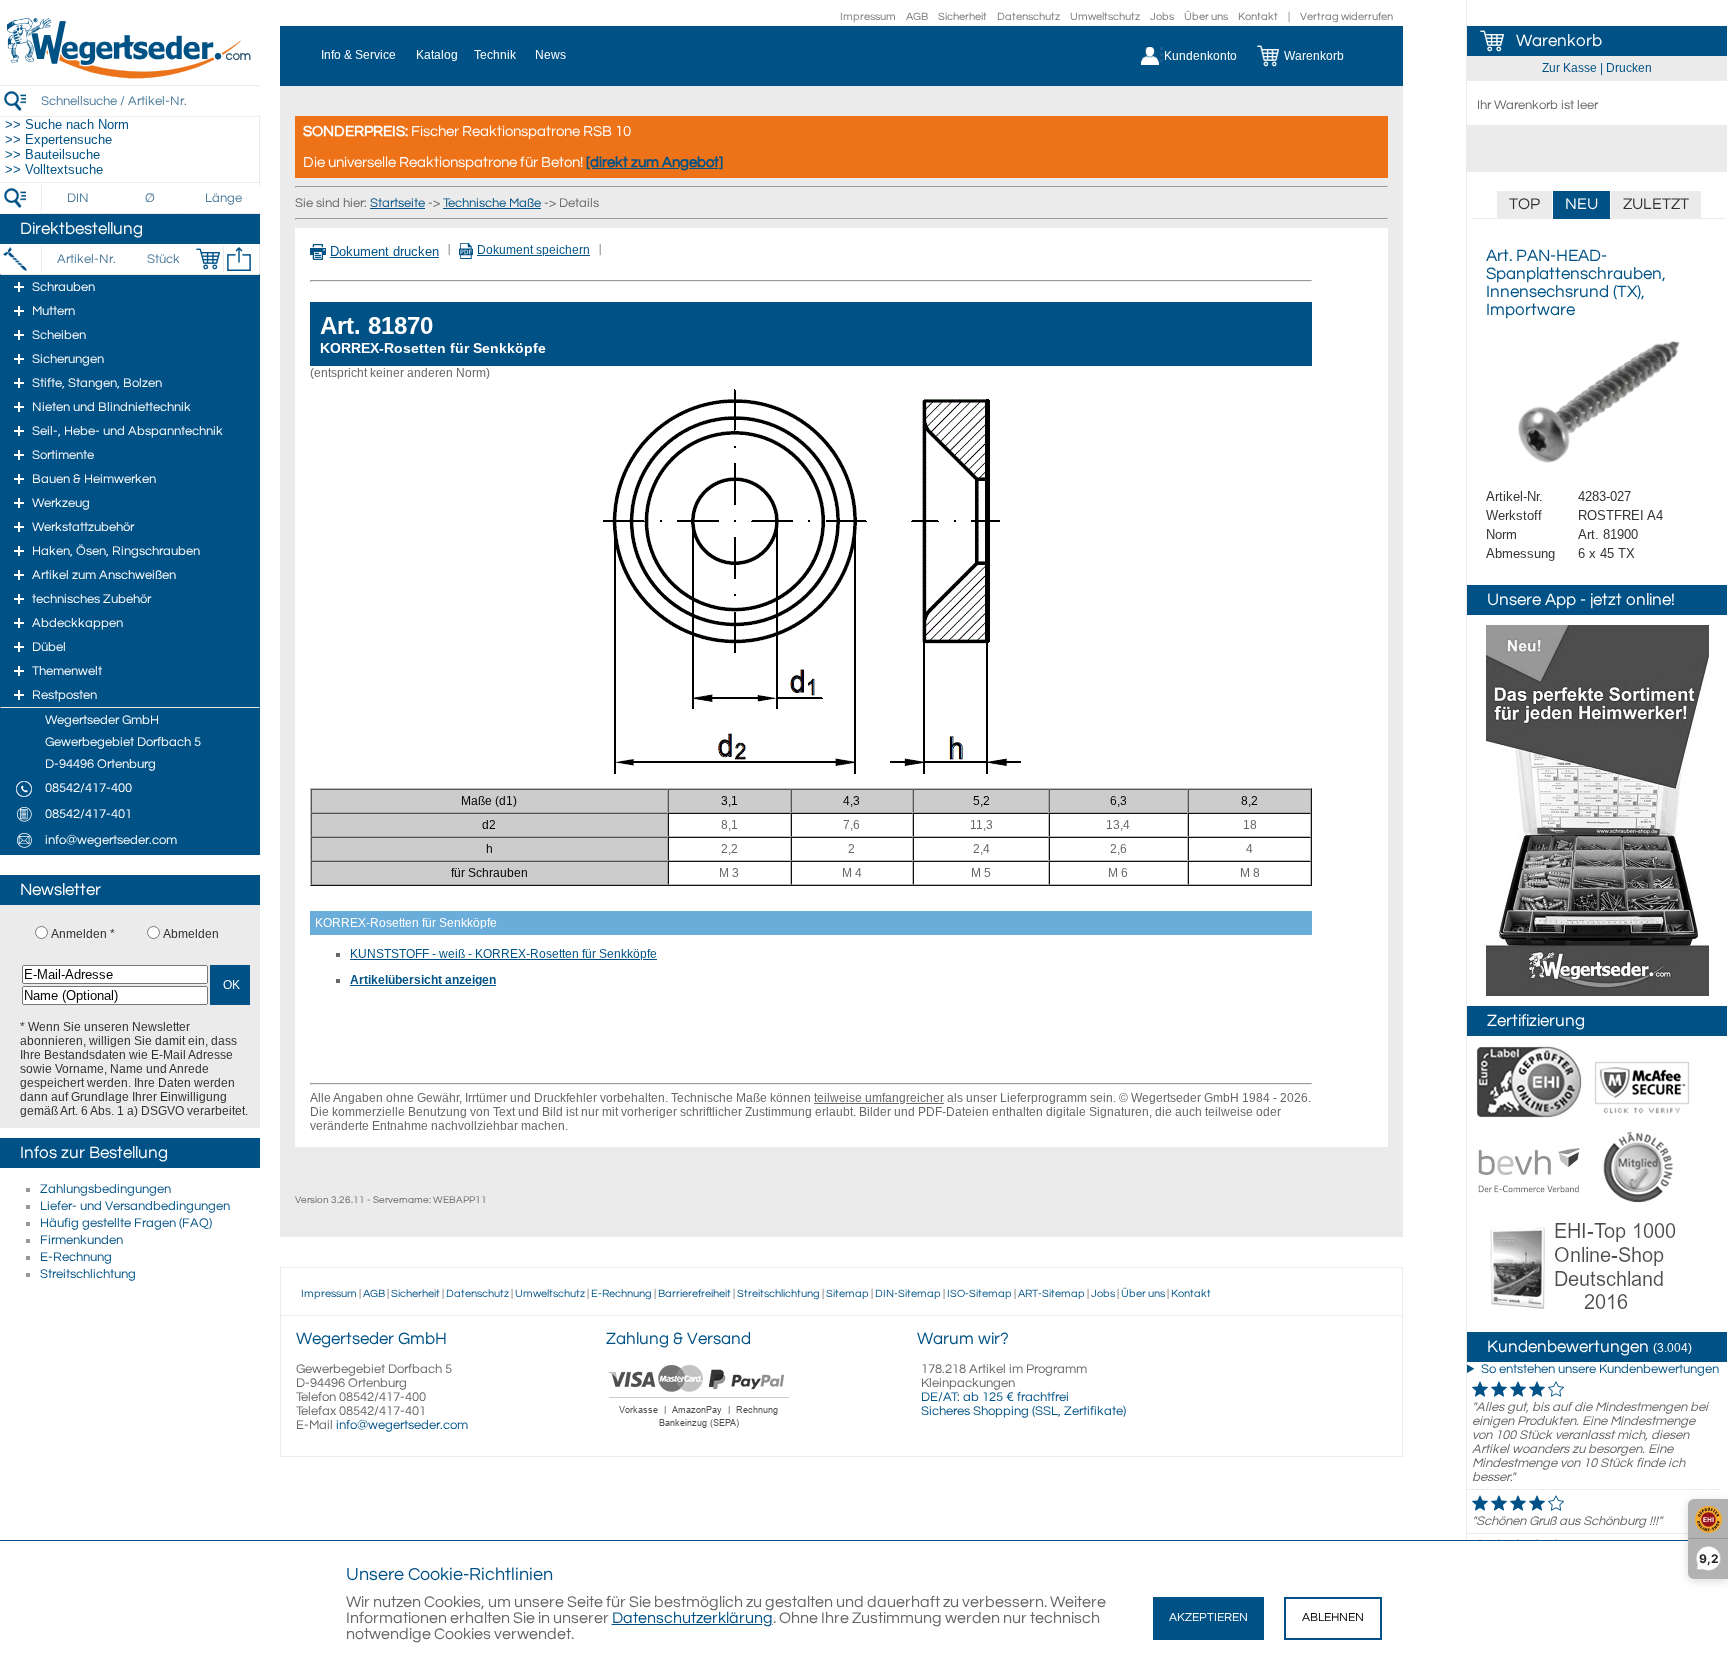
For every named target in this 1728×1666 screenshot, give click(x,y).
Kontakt (1258, 16)
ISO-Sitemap (979, 1293)
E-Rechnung (76, 1257)
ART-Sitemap (1051, 1293)
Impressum (868, 16)
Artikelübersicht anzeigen (423, 980)
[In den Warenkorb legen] (208, 259)
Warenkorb (1559, 41)
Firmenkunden (81, 1240)
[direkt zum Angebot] (654, 162)
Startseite (397, 203)
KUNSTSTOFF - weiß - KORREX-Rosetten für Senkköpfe (503, 954)
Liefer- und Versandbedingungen (135, 1206)
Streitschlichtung (88, 1274)
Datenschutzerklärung (692, 1618)
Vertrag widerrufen (1346, 16)
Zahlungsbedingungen (105, 1189)
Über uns (1206, 16)
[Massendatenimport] (239, 259)
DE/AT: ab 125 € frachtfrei (995, 1397)
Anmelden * (83, 934)
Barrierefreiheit (694, 1293)
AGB (917, 16)
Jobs (1162, 16)
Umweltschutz (1105, 16)
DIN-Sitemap (908, 1293)
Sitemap (847, 1293)
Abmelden (191, 934)
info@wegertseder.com (402, 1425)
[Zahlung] (699, 1430)
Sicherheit (962, 16)
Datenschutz (1028, 16)
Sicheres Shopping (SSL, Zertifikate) (1023, 1411)
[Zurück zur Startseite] (130, 75)
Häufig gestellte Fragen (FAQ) (126, 1223)
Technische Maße (492, 203)
